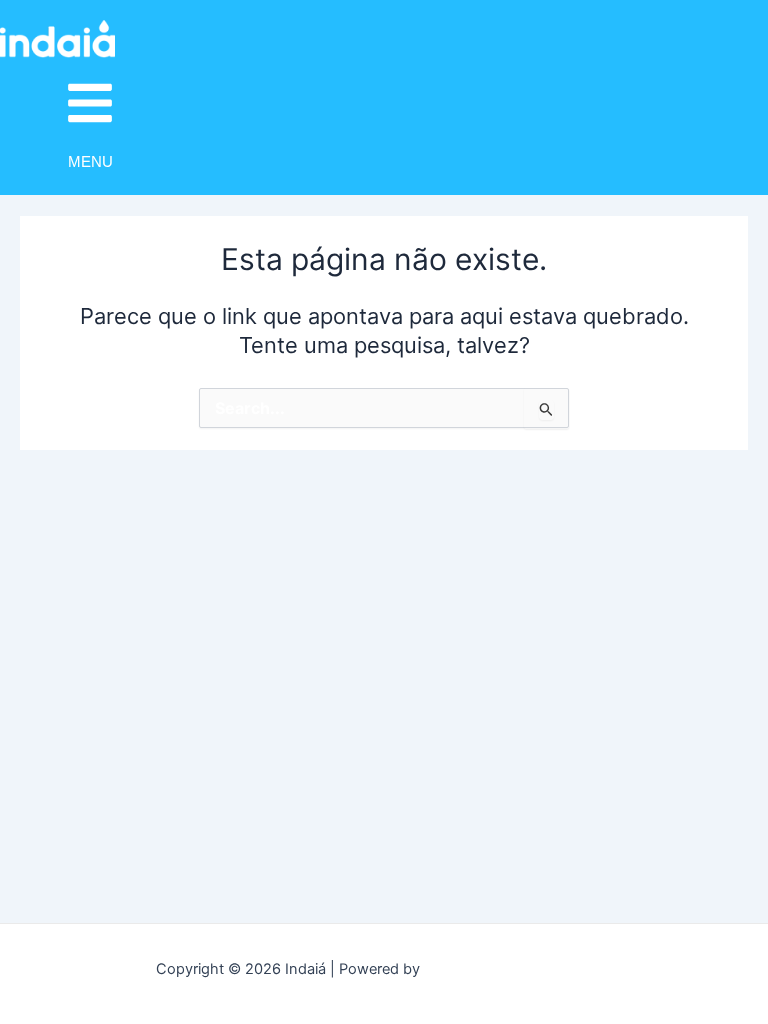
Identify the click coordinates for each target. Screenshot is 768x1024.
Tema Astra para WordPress (518, 969)
